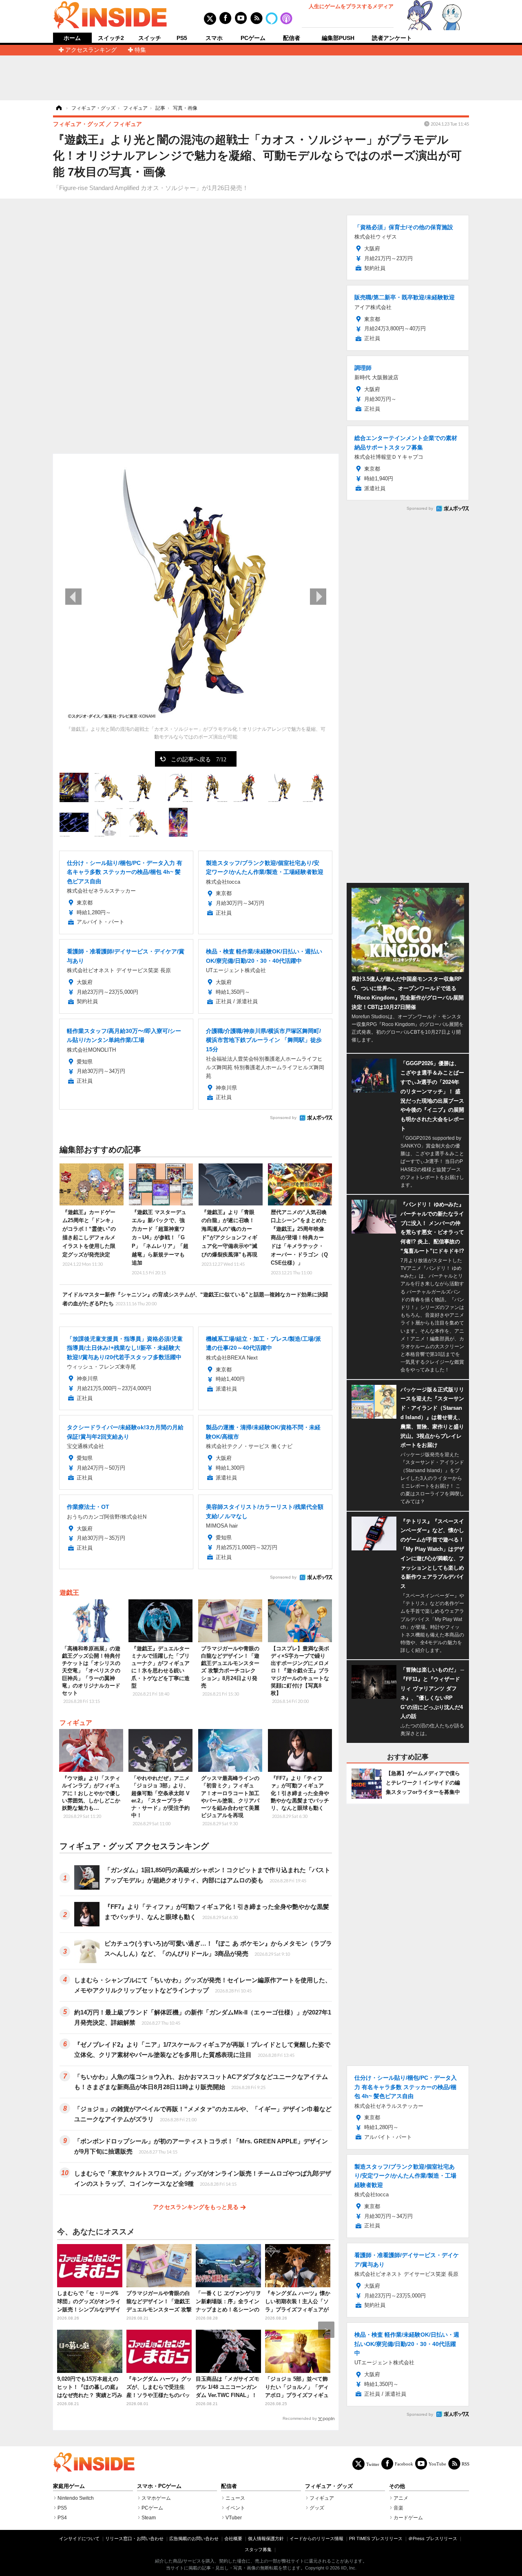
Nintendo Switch (76, 2498)
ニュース (235, 2498)
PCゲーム (253, 38)
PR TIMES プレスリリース (376, 2538)
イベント (235, 2508)
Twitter (373, 2464)
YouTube (437, 2464)
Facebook (404, 2464)
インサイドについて (79, 2538)
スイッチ (150, 38)
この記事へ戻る (199, 759)
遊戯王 (69, 1593)
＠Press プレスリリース (433, 2538)
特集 (140, 50)
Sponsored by (283, 1118)
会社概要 (233, 2538)
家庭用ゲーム (69, 2486)
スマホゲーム (156, 2498)
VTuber (234, 2518)
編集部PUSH (338, 38)
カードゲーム (408, 2518)
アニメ (401, 2498)
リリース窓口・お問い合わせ (134, 2538)
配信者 (292, 38)
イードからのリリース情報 (316, 2538)
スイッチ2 (111, 38)
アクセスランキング (91, 50)
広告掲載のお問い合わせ (194, 2538)
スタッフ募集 (258, 2549)
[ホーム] (58, 108)
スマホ (214, 38)
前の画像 (73, 597)
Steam (149, 2518)
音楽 (398, 2508)
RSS (466, 2464)
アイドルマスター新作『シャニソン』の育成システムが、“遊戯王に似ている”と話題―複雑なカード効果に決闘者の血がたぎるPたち (195, 1299)
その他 (397, 2486)
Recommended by (300, 2418)
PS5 (182, 38)
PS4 (62, 2518)
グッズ (317, 2508)
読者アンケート (392, 38)
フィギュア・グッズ (329, 2486)
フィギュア (76, 1723)
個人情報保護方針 (266, 2538)
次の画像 (318, 597)
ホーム (72, 38)
